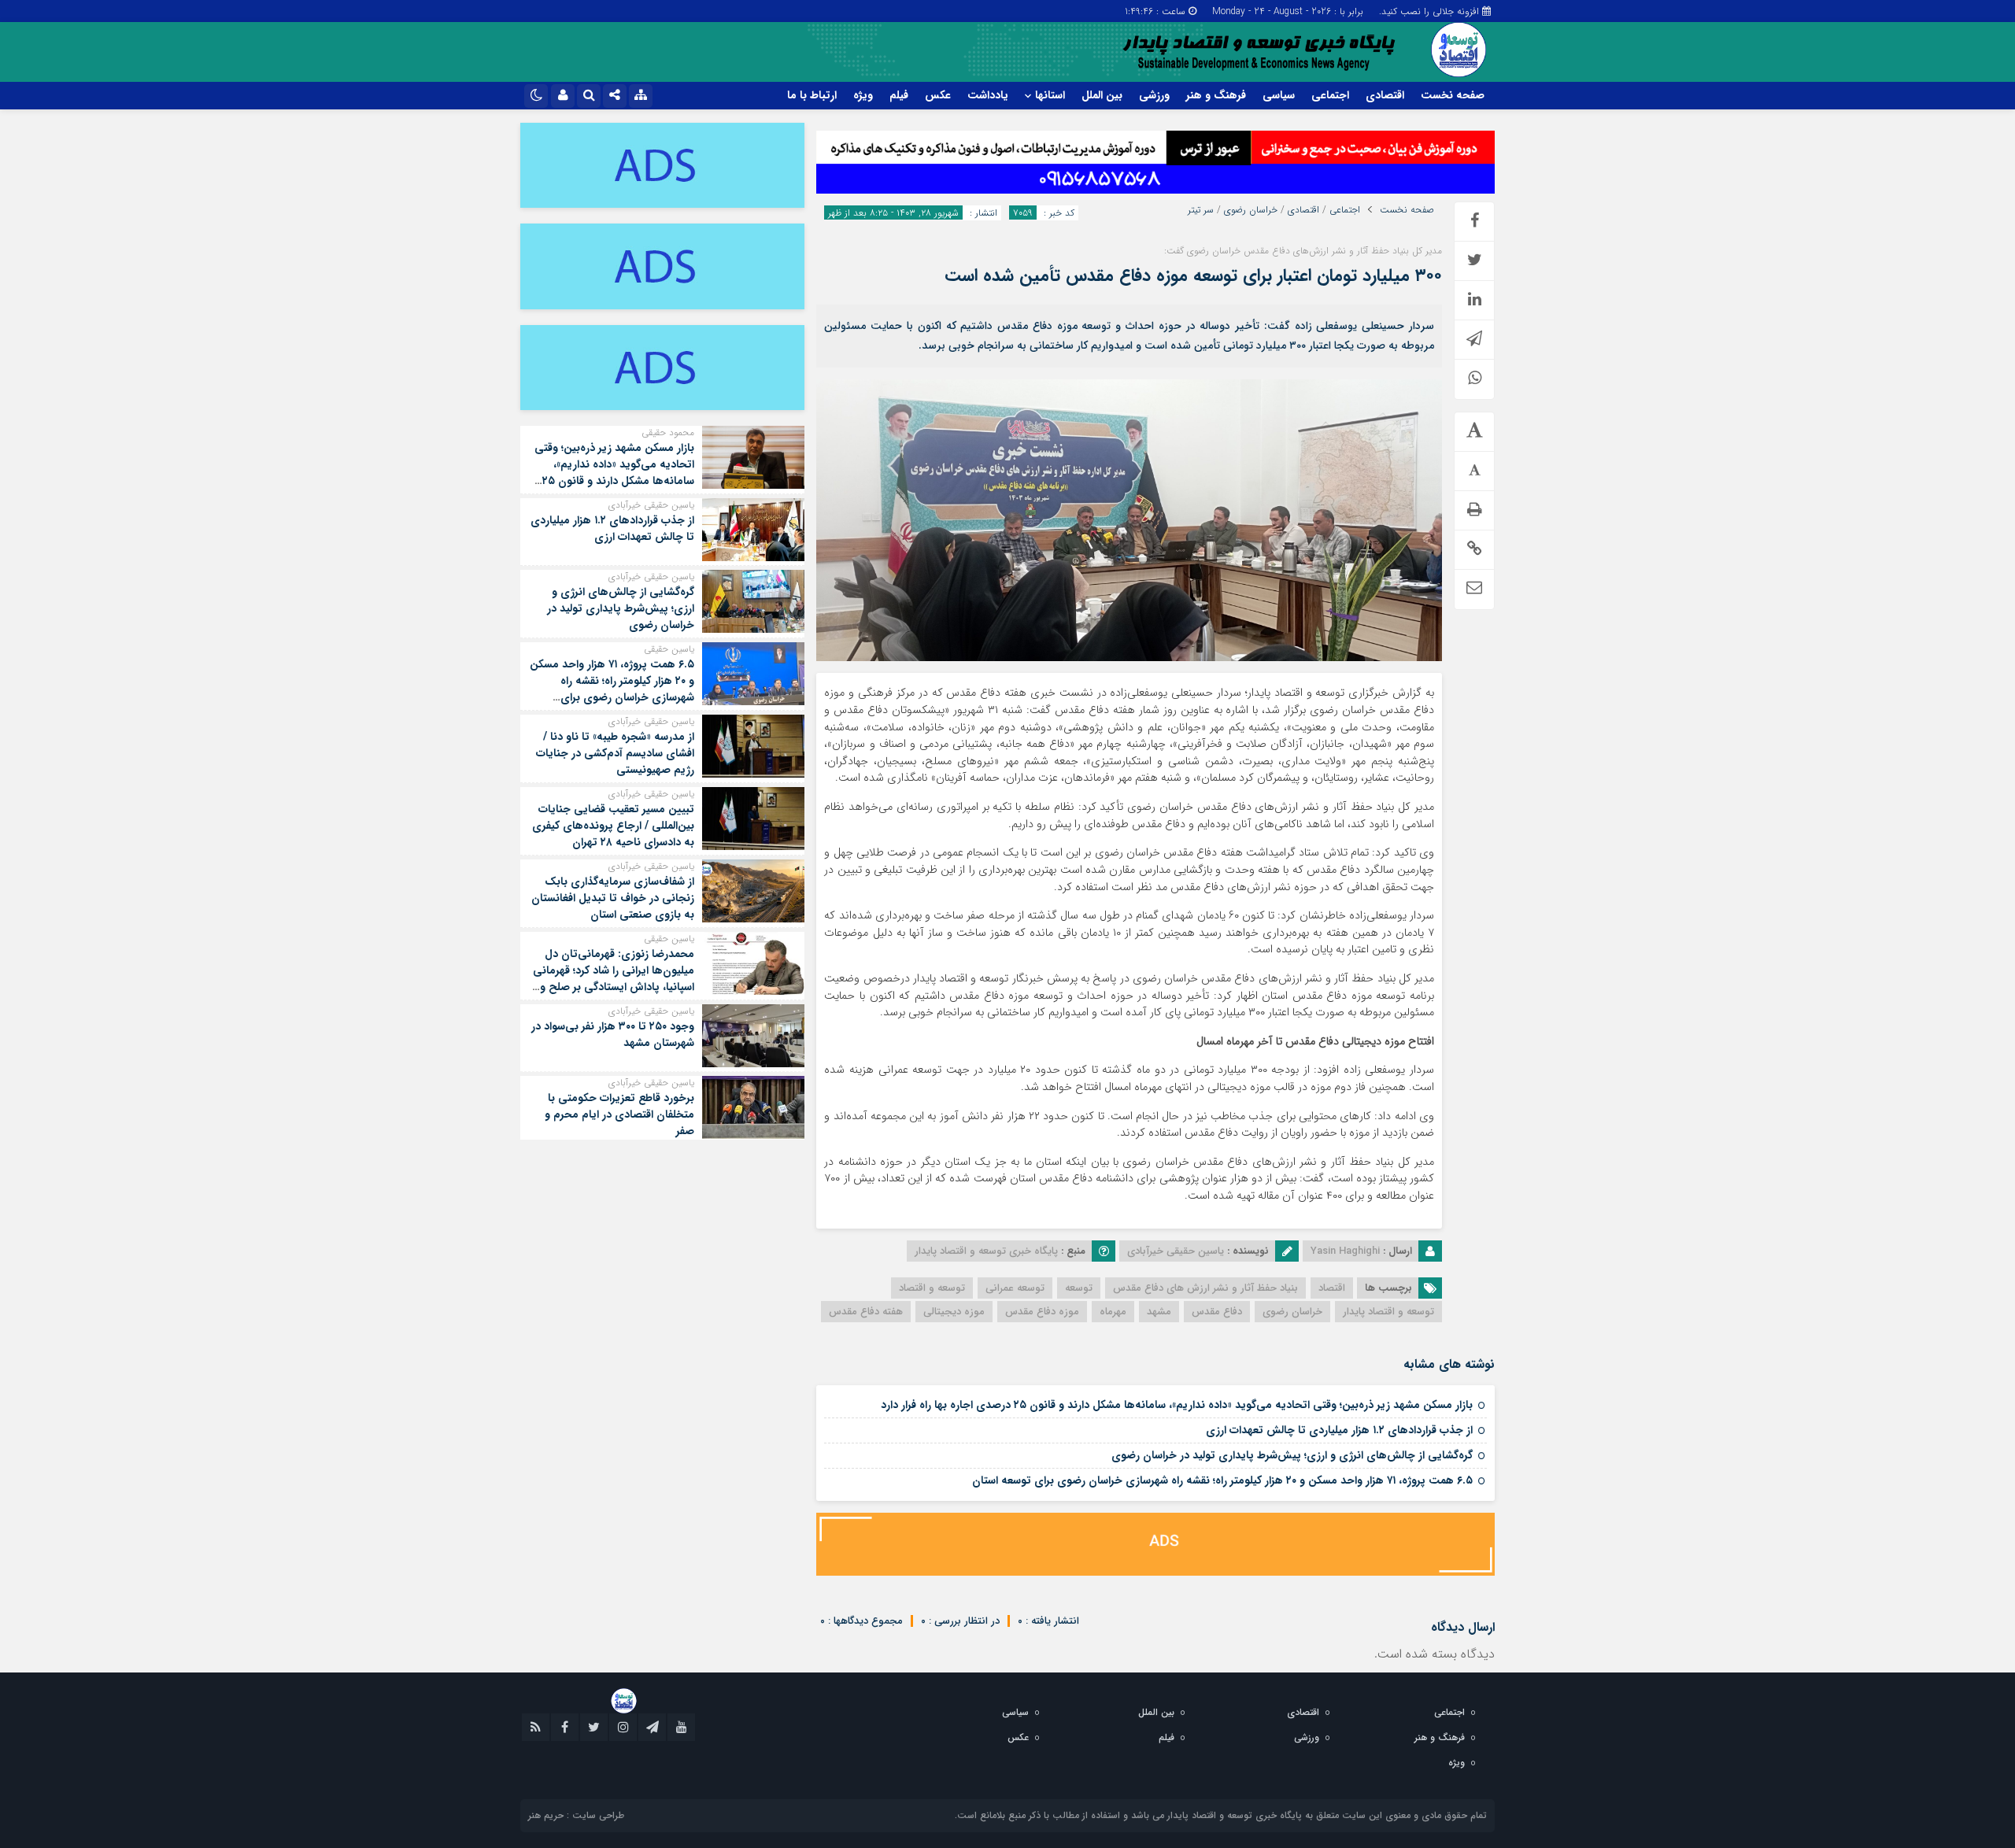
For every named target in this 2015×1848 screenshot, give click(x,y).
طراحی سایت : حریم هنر (576, 1815)
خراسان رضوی (1251, 210)
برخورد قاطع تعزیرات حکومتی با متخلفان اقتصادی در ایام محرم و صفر (619, 1114)
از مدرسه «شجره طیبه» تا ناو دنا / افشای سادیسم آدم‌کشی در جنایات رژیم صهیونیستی (615, 753)
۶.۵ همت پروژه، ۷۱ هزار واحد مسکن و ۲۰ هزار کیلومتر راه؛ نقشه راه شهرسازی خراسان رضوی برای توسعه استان (1222, 1480)
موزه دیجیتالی (954, 1312)
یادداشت (988, 95)
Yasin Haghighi (1345, 1251)
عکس (938, 95)
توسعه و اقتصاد (932, 1288)
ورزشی (1154, 95)
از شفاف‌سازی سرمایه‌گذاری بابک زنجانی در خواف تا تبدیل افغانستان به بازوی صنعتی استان (613, 898)
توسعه (1079, 1288)
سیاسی (1279, 95)
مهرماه (1113, 1312)
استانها (1050, 95)
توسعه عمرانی (1015, 1288)
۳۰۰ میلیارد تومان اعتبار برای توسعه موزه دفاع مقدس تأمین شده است (1193, 275)
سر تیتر (1201, 210)
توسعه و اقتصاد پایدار (1388, 1312)
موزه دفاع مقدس (1042, 1312)
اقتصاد (1332, 1288)
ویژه (863, 95)
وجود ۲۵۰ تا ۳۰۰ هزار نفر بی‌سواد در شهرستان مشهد (613, 1035)
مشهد (1159, 1312)
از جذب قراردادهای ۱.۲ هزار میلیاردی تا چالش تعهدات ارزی (1339, 1430)
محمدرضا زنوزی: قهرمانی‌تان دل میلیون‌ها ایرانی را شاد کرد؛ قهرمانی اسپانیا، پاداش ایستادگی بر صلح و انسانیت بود (614, 979)
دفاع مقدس (1217, 1312)
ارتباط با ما (812, 95)
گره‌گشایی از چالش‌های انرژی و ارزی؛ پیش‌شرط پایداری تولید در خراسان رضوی (1292, 1455)
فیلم (899, 95)
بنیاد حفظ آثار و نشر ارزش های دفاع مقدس (1205, 1288)
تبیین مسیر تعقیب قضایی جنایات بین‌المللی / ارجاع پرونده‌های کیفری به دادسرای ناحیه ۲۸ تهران (613, 826)
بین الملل (1102, 95)
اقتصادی (1385, 95)
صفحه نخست (1453, 95)
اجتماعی (1330, 95)
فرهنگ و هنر (1216, 95)
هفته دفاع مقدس (866, 1312)
